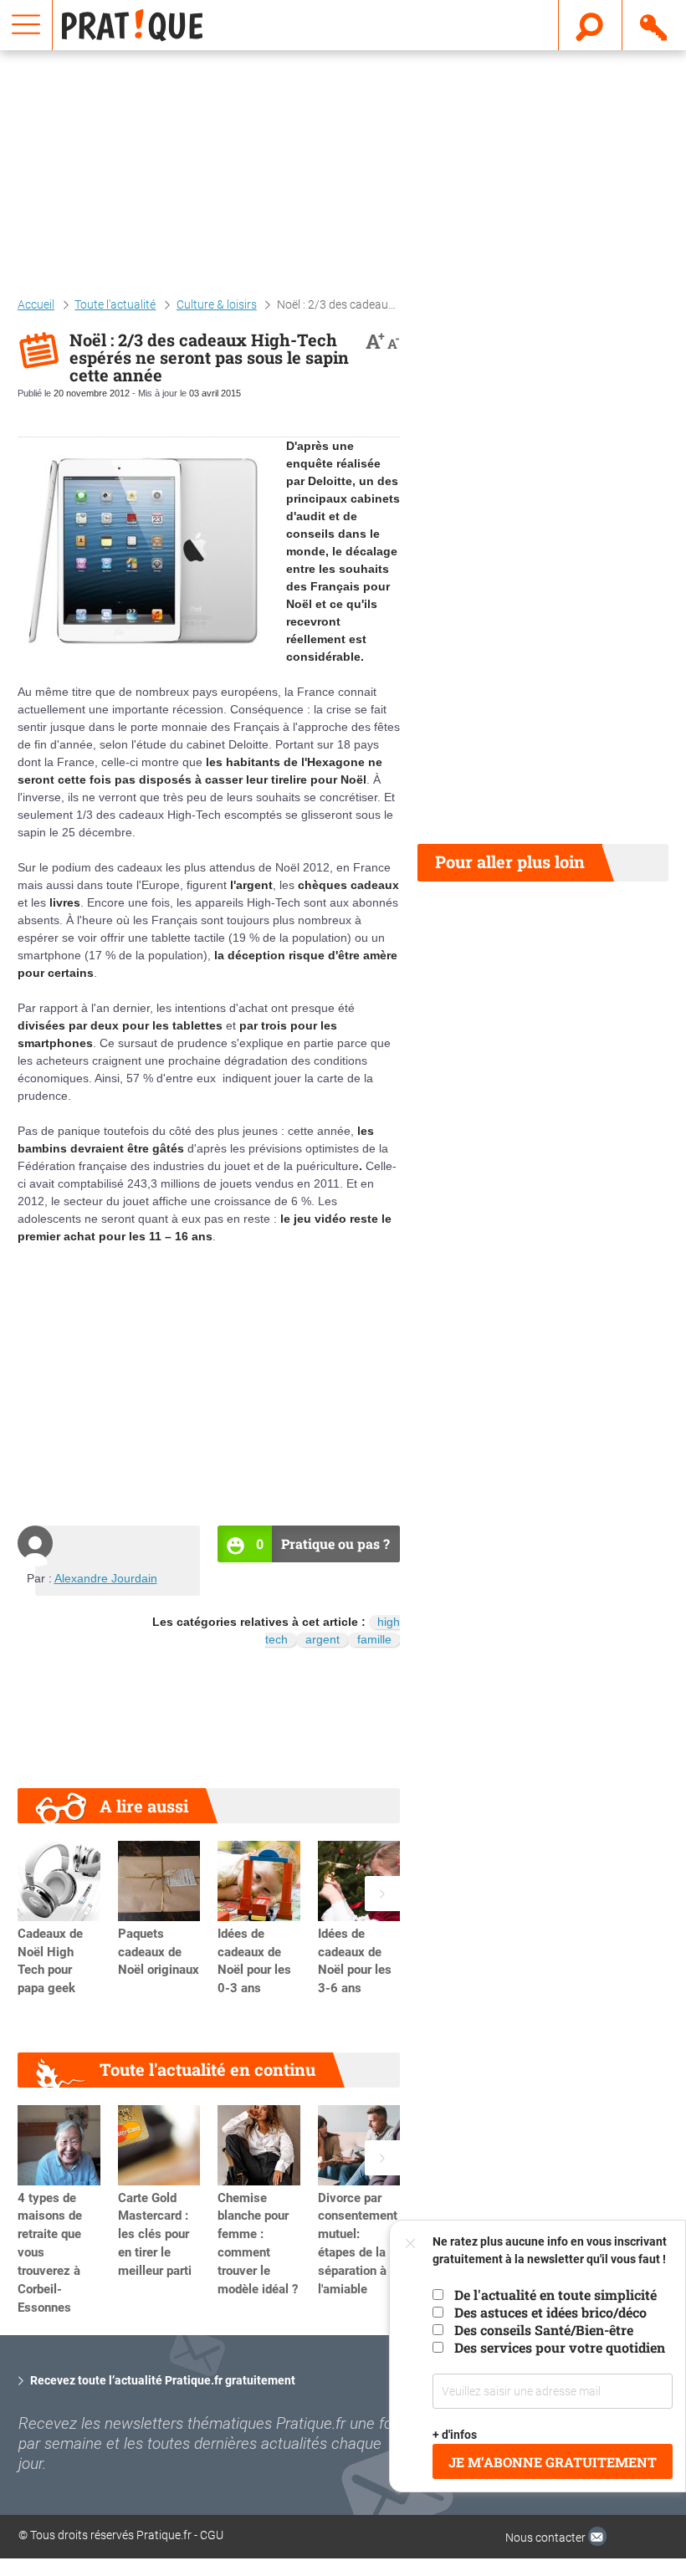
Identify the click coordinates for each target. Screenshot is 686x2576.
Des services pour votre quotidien (560, 2347)
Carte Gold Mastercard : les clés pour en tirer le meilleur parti (155, 2234)
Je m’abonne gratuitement (553, 2462)
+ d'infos (455, 2435)
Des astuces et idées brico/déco (550, 2312)
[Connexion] (655, 24)
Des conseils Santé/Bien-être (544, 2330)
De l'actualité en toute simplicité (555, 2295)
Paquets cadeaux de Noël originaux (159, 1952)
